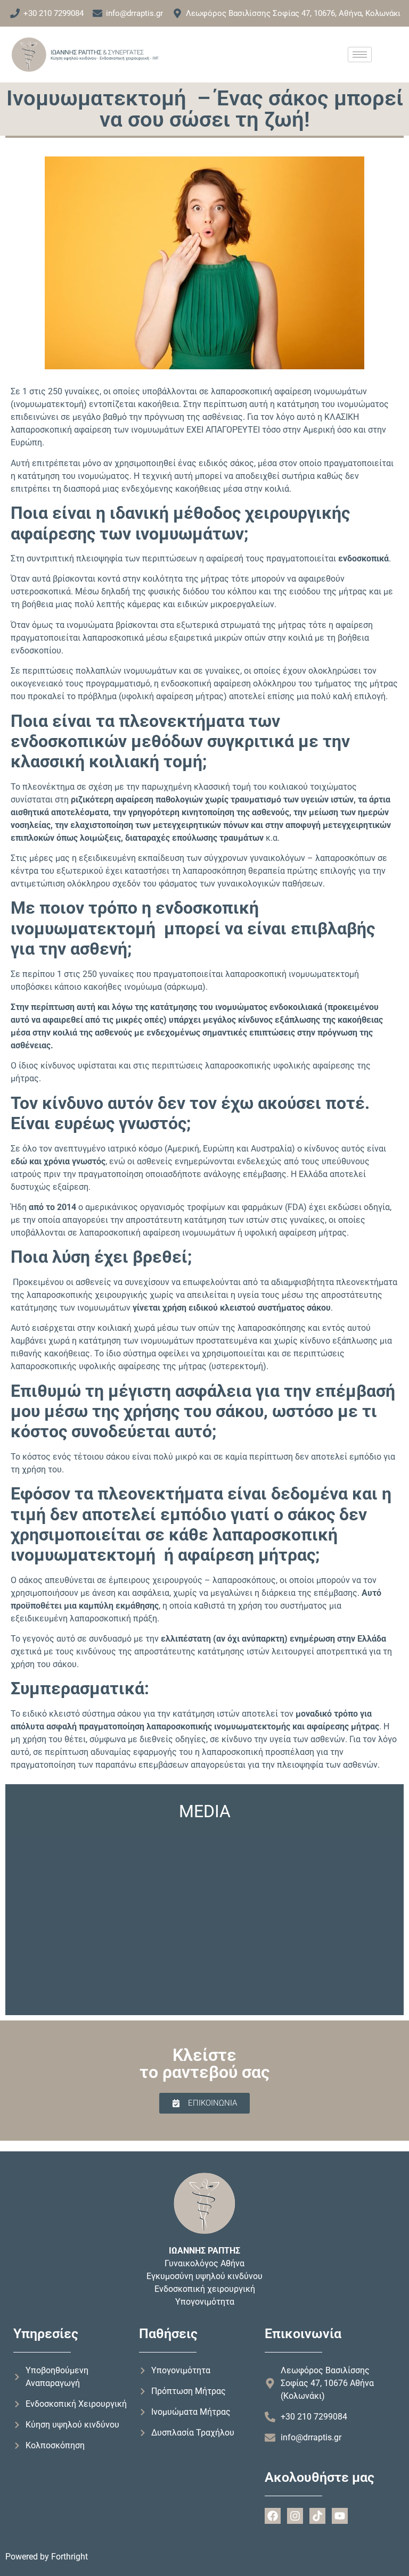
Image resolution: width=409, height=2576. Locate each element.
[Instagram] (295, 2516)
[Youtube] (340, 2516)
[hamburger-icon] (360, 55)
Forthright (69, 2557)
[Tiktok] (317, 2516)
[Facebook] (273, 2516)
